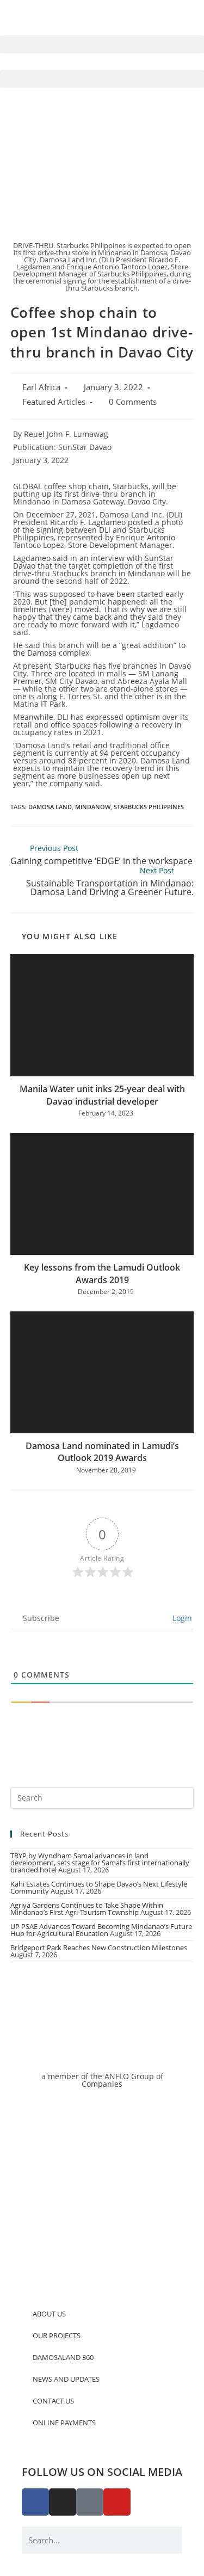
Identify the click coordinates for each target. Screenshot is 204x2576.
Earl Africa (41, 387)
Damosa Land (50, 807)
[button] (102, 44)
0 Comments (133, 402)
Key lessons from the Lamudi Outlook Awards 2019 (102, 1273)
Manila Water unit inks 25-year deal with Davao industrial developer (102, 1095)
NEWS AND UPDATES (66, 2379)
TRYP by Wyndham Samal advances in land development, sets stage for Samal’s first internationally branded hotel (100, 1863)
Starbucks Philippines (149, 807)
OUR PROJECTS (57, 2335)
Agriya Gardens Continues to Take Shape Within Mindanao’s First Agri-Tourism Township (87, 1909)
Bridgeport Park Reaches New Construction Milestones (99, 1948)
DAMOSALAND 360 (63, 2357)
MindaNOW (93, 807)
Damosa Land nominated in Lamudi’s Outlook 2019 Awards (102, 1452)
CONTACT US (53, 2401)
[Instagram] (63, 2502)
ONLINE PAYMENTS (64, 2423)
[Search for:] (102, 1797)
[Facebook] (35, 2502)
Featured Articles (54, 402)
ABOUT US (49, 2314)
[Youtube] (117, 2502)
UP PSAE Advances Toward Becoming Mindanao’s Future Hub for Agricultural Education (101, 1930)
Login (181, 1618)
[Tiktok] (90, 2502)
